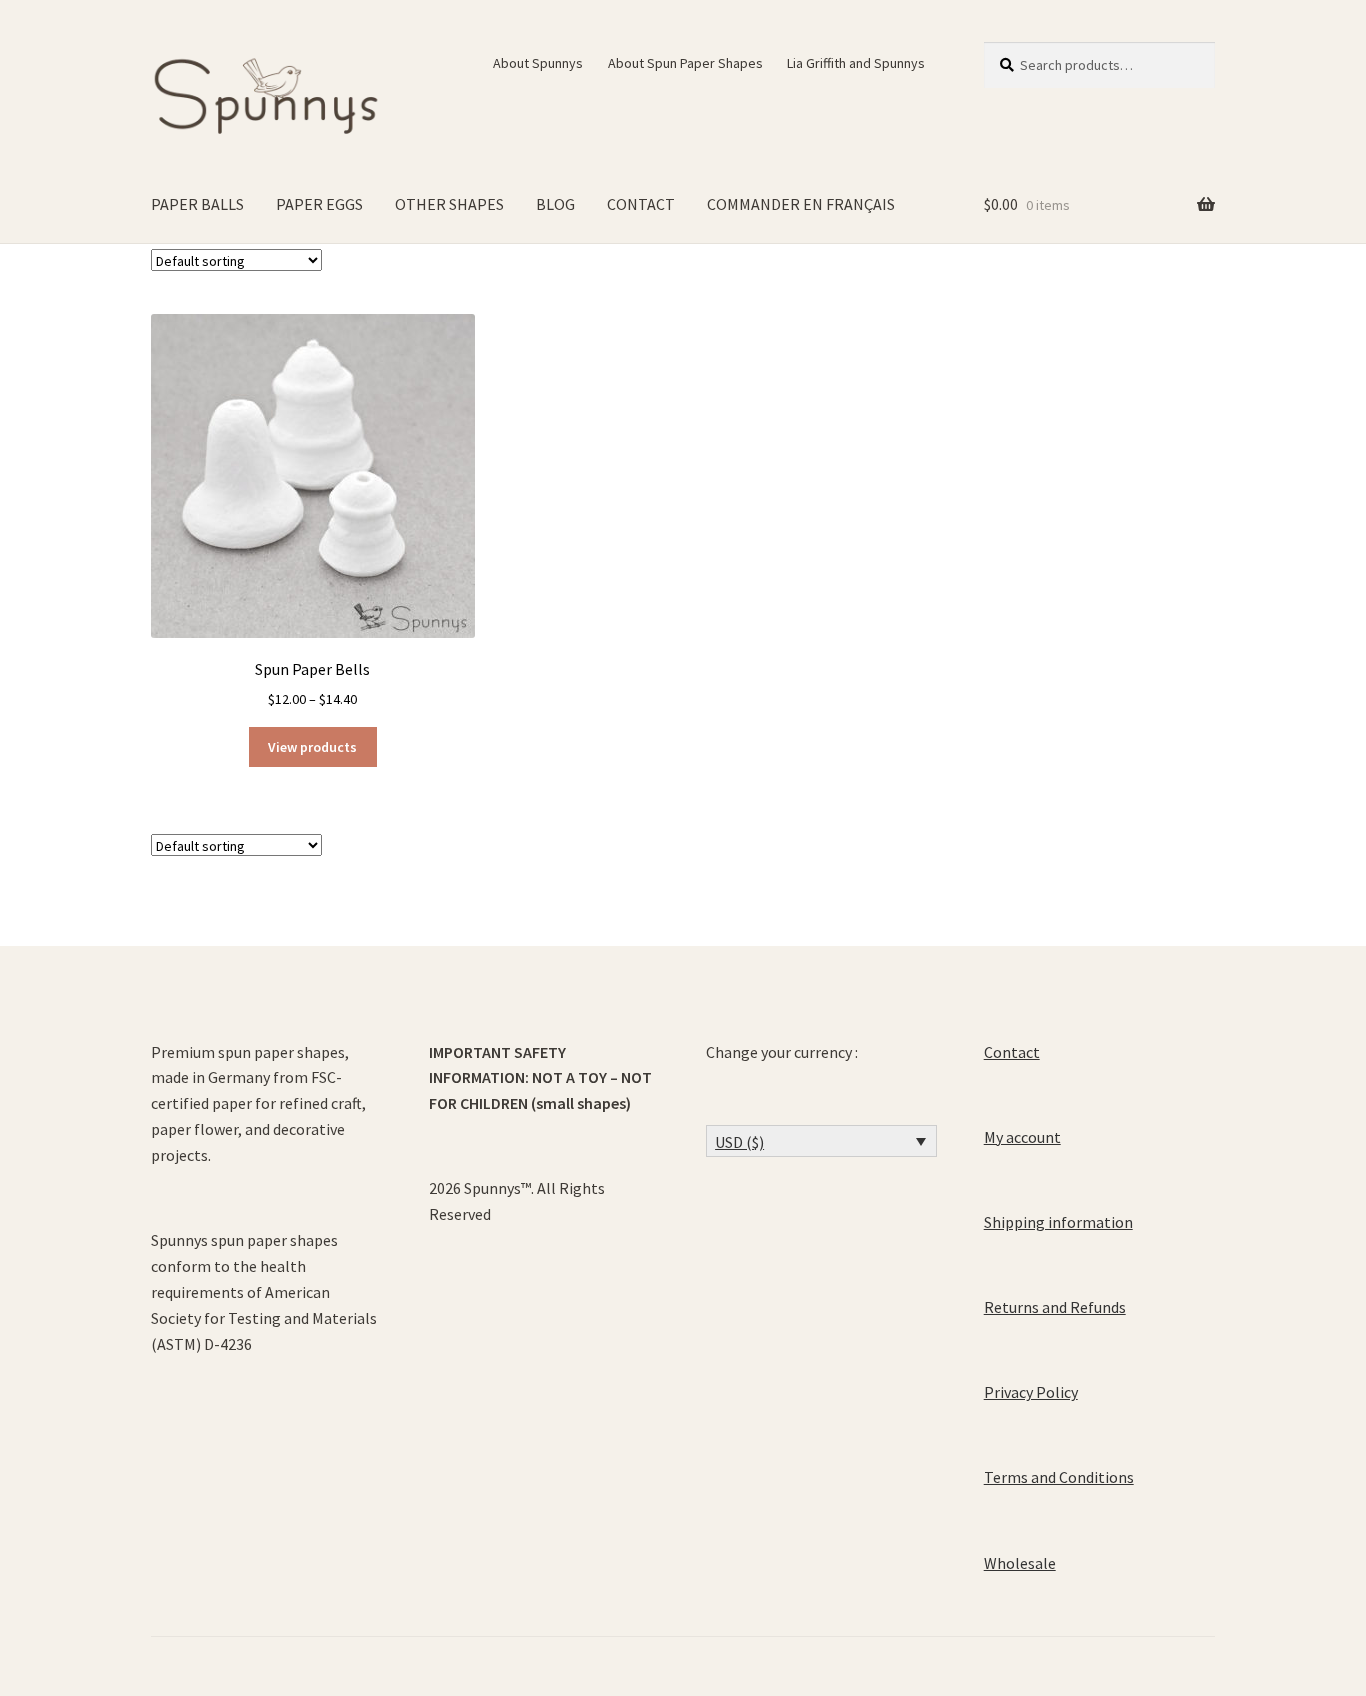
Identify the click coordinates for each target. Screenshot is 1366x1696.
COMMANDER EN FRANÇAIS (801, 204)
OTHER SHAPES (449, 204)
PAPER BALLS (197, 204)
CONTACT (641, 204)
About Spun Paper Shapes (685, 63)
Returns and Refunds (1055, 1307)
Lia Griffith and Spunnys (856, 63)
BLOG (555, 204)
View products (312, 747)
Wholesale (1020, 1563)
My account (1022, 1137)
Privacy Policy (1031, 1392)
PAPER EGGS (319, 204)
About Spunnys (538, 63)
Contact (1012, 1052)
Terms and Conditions (1059, 1477)
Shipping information (1058, 1222)
